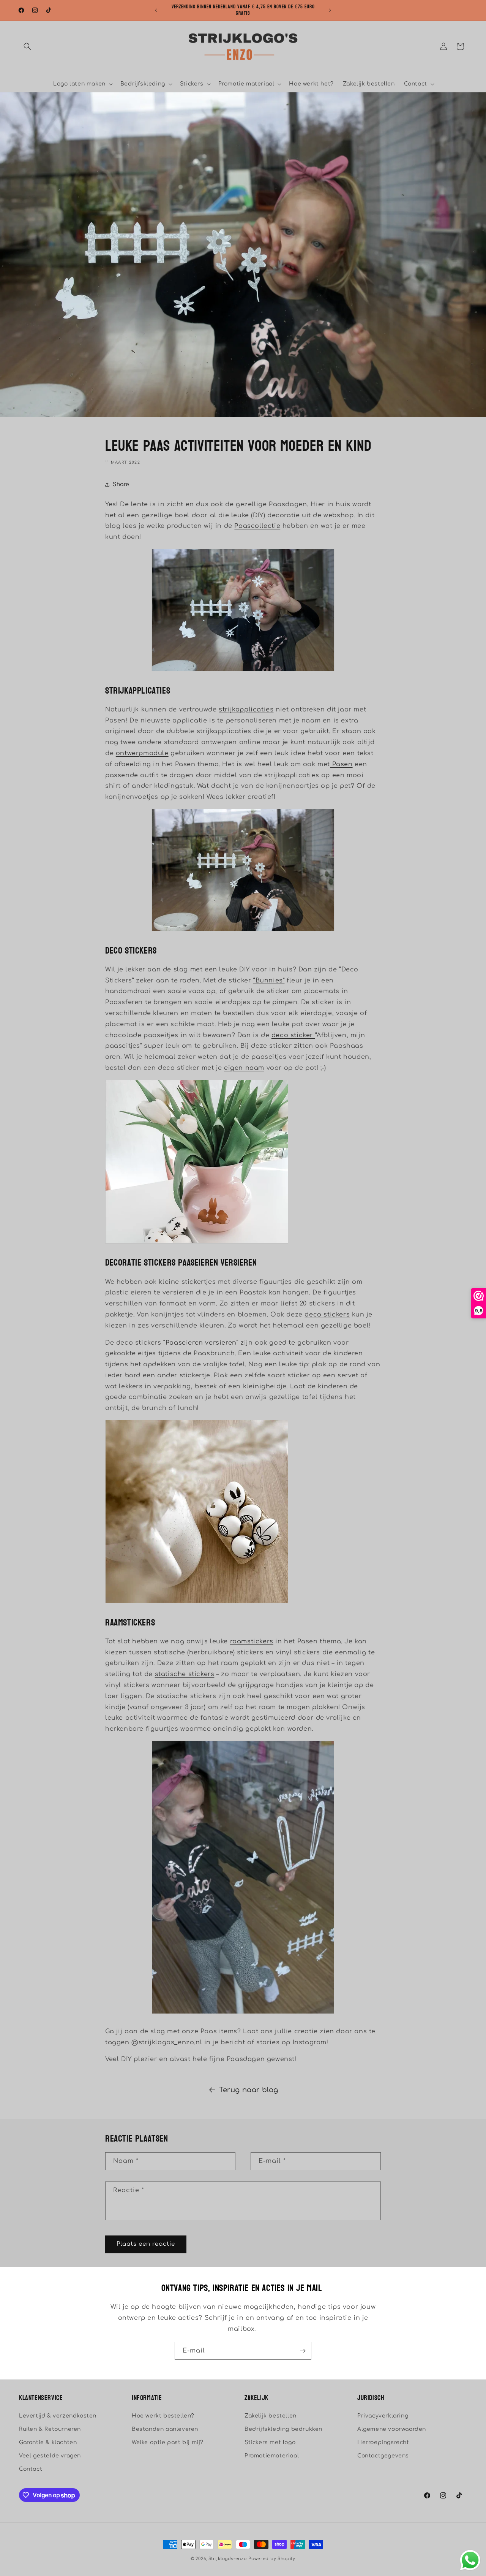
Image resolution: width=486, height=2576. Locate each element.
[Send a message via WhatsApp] (470, 2560)
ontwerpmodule (142, 753)
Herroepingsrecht (383, 2442)
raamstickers (252, 1641)
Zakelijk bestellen (271, 2416)
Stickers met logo (270, 2442)
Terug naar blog (249, 2090)
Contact (31, 2469)
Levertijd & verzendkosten (58, 2416)
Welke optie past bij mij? (168, 2442)
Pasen (341, 764)
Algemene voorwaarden (392, 2429)
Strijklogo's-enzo (228, 2559)
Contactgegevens (383, 2456)
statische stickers (185, 1674)
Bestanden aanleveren (165, 2429)
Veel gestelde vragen (50, 2456)
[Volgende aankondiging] (330, 10)
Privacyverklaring (383, 2416)
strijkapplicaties (246, 710)
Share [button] (121, 484)
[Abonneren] (303, 2351)
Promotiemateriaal (272, 2456)
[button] (27, 46)
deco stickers (327, 1315)
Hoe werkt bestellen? (163, 2416)
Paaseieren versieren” (202, 1343)
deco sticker (293, 1035)
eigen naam (244, 1068)
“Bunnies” (269, 981)
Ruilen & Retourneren (50, 2429)
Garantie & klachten (48, 2442)
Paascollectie (257, 526)
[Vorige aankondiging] (156, 10)
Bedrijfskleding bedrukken (283, 2429)
